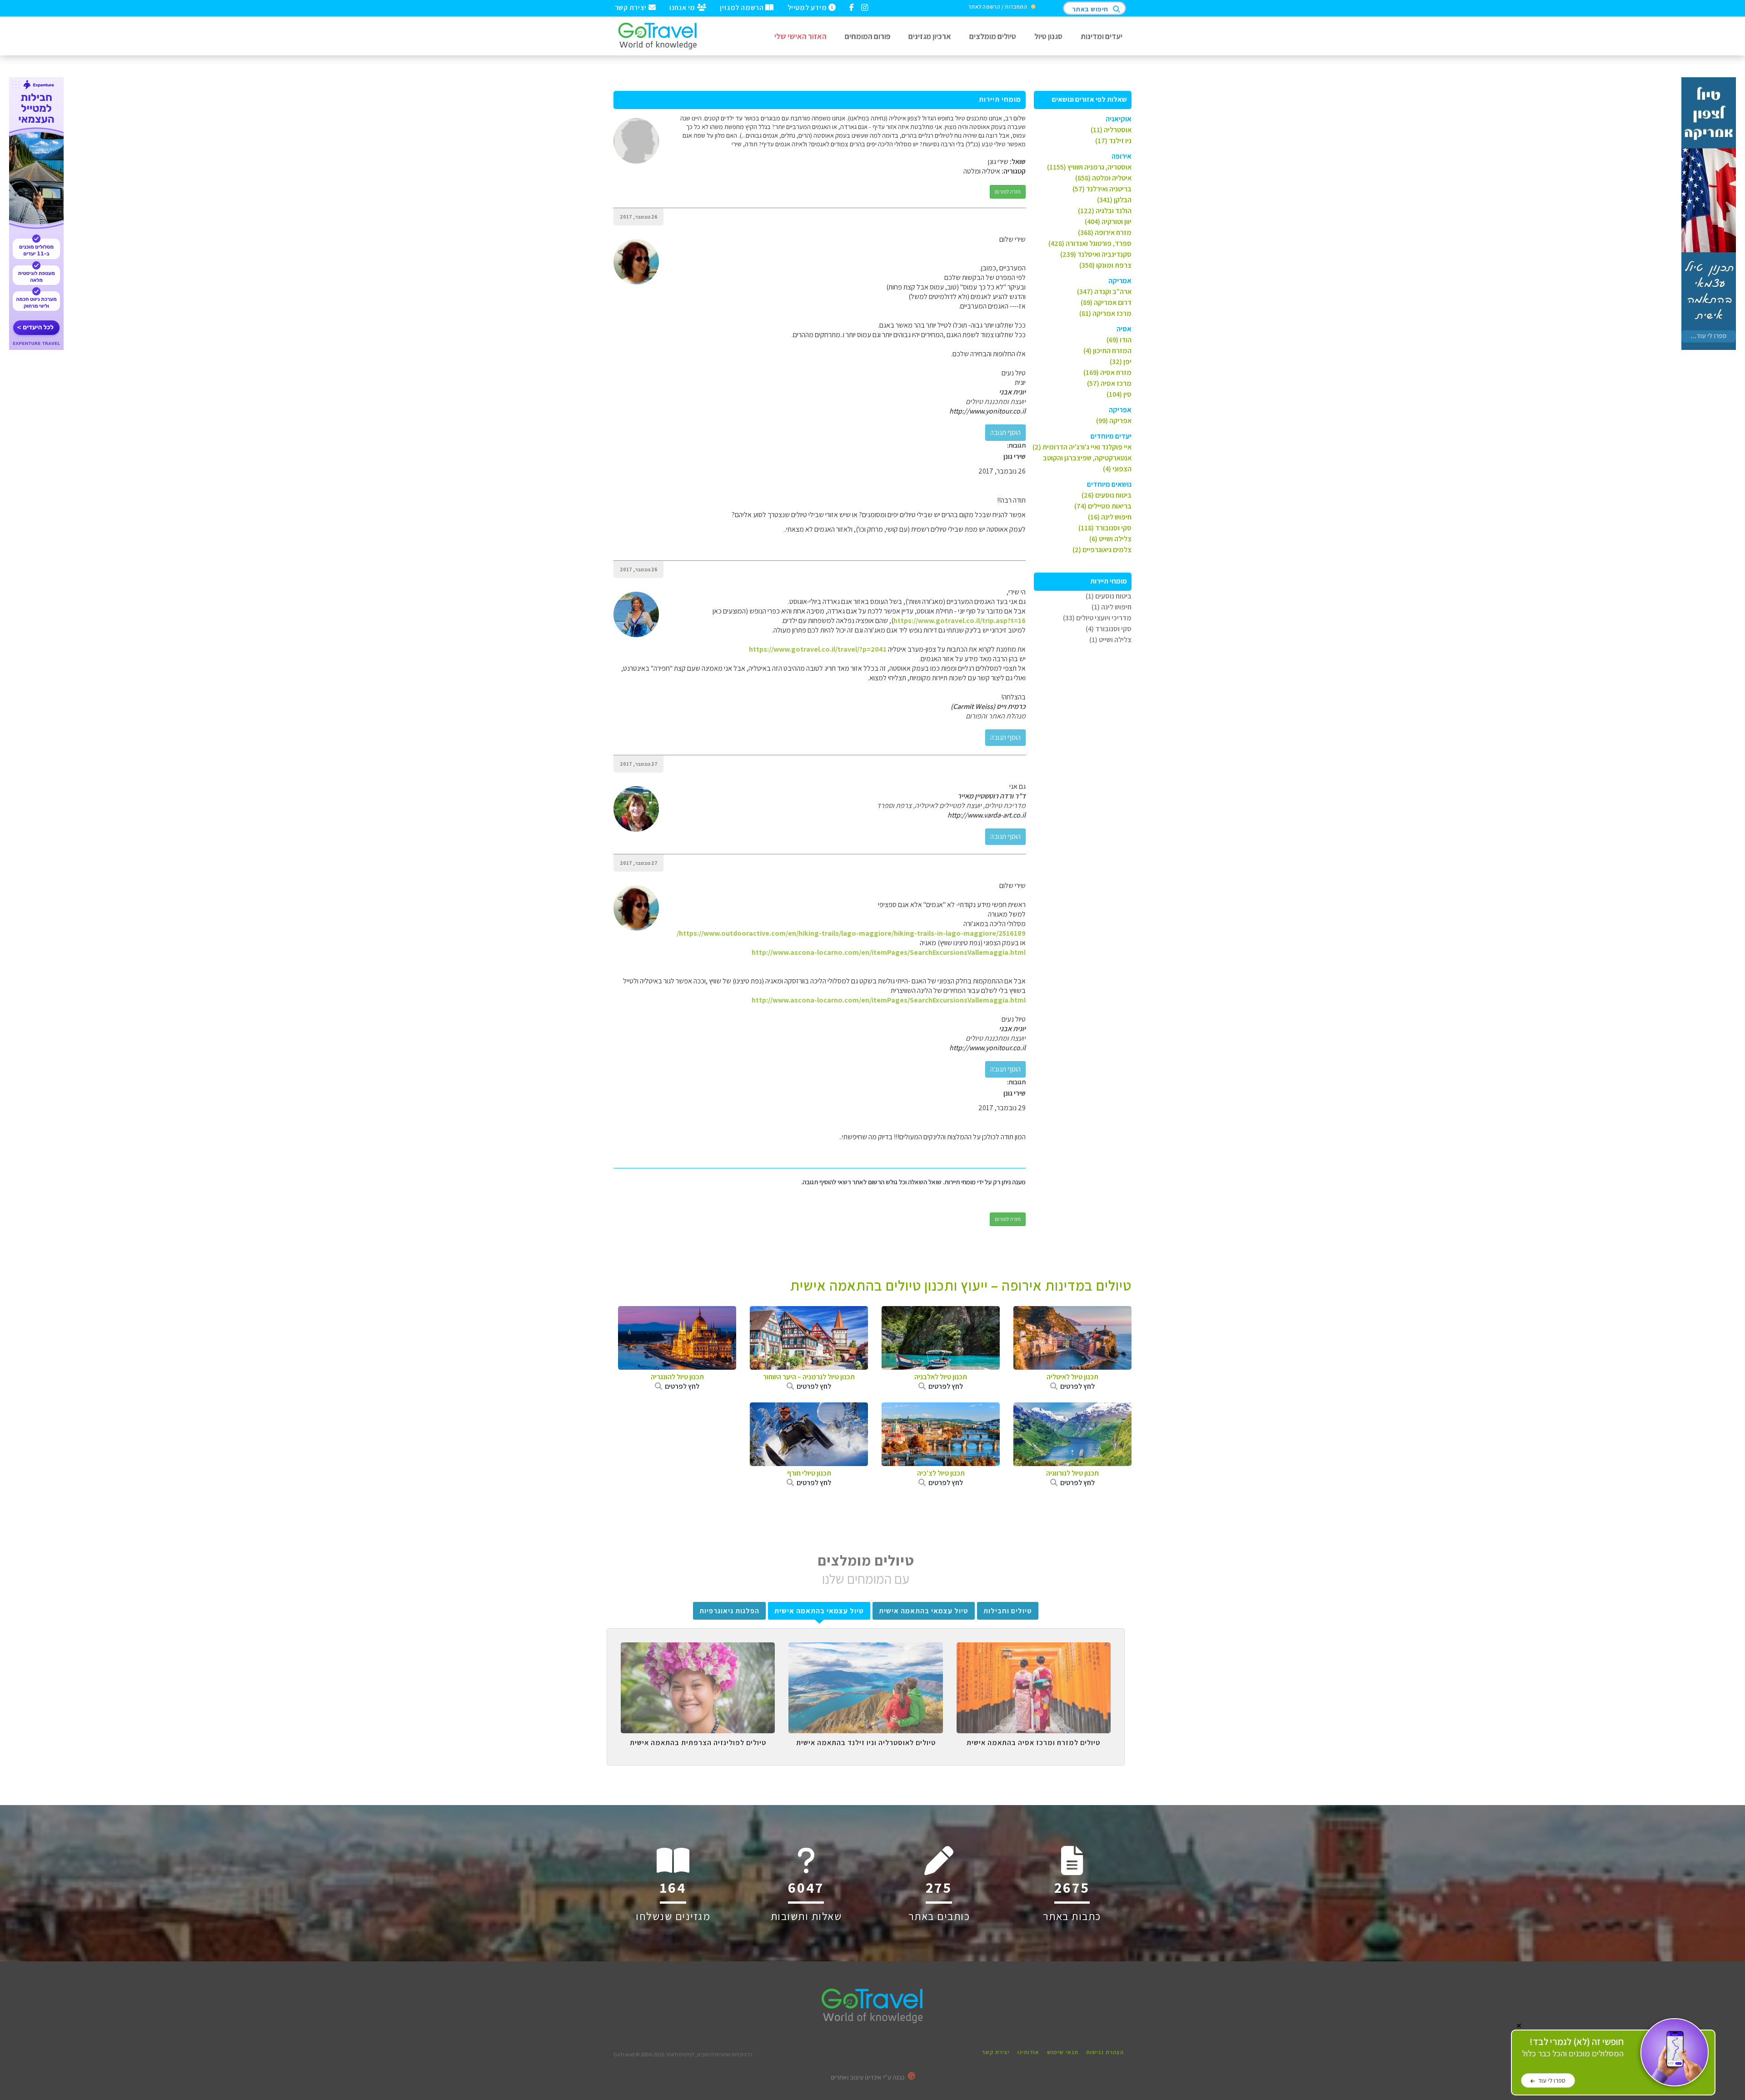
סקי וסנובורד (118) (1105, 528)
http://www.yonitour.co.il (987, 411)
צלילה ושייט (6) (1110, 539)
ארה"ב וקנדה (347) (1104, 292)
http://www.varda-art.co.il (987, 815)
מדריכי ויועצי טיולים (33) (1097, 618)
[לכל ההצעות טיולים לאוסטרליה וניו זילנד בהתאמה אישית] (865, 1649)
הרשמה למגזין (743, 7)
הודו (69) (1119, 340)
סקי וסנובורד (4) (1109, 629)
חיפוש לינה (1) (1112, 607)
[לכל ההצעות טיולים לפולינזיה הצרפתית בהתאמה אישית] (698, 1649)
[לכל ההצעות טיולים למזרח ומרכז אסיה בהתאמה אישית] (1034, 1649)
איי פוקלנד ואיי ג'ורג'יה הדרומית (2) (1082, 447)
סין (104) (1119, 394)
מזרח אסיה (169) (1107, 372)
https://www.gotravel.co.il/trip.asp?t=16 (960, 621)
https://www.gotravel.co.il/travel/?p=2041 (818, 649)
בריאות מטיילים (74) (1103, 506)
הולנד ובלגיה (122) (1105, 211)
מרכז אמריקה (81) (1105, 313)
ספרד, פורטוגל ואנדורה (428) (1090, 243)
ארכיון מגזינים (930, 36)
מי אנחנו (683, 7)
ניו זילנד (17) (1113, 141)
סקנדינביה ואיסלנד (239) (1096, 254)
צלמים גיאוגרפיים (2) (1102, 550)
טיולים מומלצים (993, 36)
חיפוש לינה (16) (1110, 517)
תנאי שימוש (1063, 2052)
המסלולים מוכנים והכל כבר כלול (1573, 2048)
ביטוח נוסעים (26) (1107, 495)
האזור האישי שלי (800, 36)
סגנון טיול (1048, 36)
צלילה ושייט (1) (1110, 640)
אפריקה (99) (1114, 421)
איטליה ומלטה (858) (1103, 178)
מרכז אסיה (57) (1109, 383)
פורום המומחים (868, 36)
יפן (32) (1121, 362)
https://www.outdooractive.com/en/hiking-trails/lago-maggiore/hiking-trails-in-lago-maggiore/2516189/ (851, 933)
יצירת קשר (632, 7)
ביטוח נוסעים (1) (1109, 596)
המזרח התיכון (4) (1107, 351)
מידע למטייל (808, 7)
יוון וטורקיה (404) (1108, 222)
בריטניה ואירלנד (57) (1102, 189)
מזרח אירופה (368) (1105, 232)
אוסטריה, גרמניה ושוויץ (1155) (1089, 167)
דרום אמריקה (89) (1106, 302)
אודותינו (1028, 2052)
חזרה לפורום (1008, 192)
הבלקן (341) (1114, 200)
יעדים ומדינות (1102, 36)
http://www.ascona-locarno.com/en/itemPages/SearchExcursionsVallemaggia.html (889, 952)
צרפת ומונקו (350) (1105, 265)
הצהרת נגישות (1105, 2052)
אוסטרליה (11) (1111, 130)
